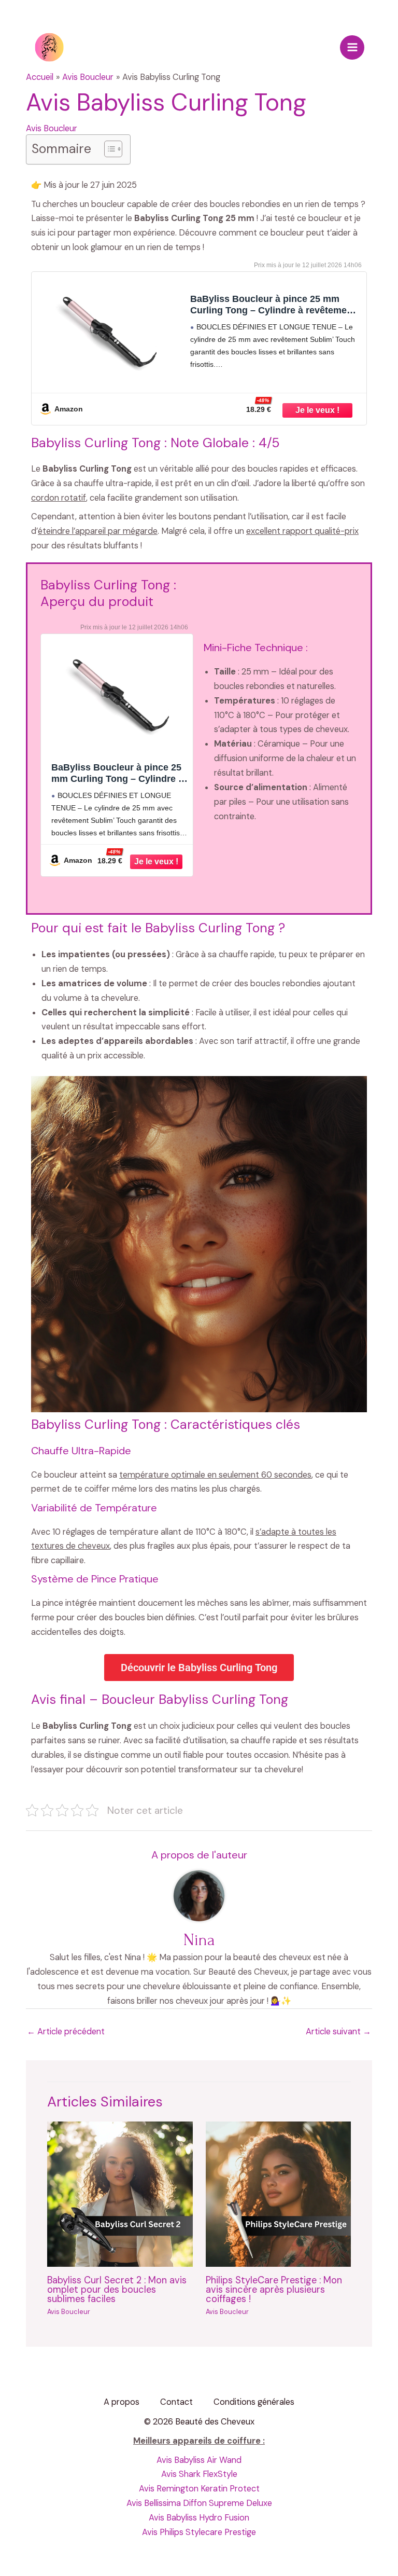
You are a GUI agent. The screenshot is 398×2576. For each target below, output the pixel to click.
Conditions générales (254, 2402)
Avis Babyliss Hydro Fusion (199, 2518)
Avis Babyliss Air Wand (199, 2460)
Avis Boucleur (52, 128)
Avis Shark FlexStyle (199, 2474)
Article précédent (66, 2031)
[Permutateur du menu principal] (352, 47)
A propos (122, 2402)
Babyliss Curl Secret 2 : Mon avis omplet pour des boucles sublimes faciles (117, 2290)
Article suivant (338, 2031)
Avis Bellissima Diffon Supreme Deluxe (199, 2503)
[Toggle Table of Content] (108, 149)
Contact (176, 2402)
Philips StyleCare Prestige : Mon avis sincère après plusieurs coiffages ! (274, 2290)
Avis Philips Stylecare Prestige (199, 2532)
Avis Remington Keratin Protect (199, 2489)
